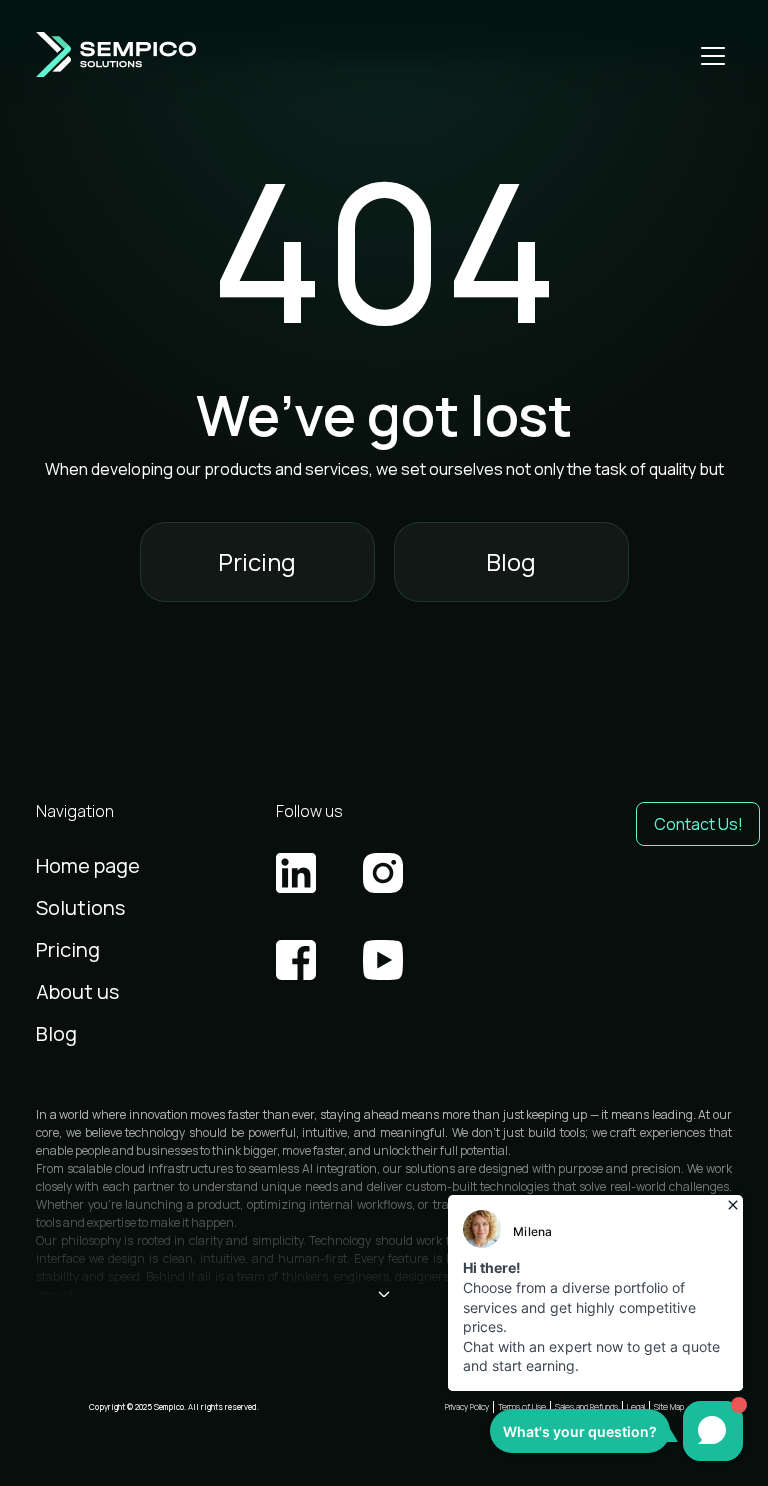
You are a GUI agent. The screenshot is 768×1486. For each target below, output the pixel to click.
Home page (88, 865)
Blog (511, 561)
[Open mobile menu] (713, 55)
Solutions (80, 907)
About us (77, 991)
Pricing (257, 561)
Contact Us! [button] (698, 824)
